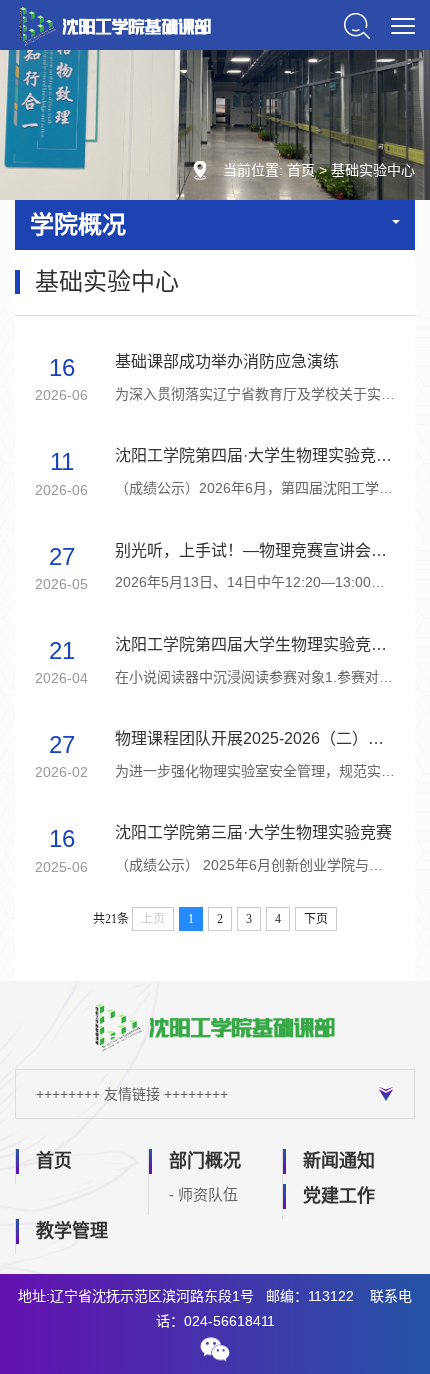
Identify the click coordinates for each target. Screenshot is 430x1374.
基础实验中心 (373, 170)
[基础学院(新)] (115, 25)
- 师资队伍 (203, 1194)
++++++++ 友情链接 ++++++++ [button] (132, 1094)
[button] (215, 1348)
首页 (301, 170)
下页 (316, 919)
